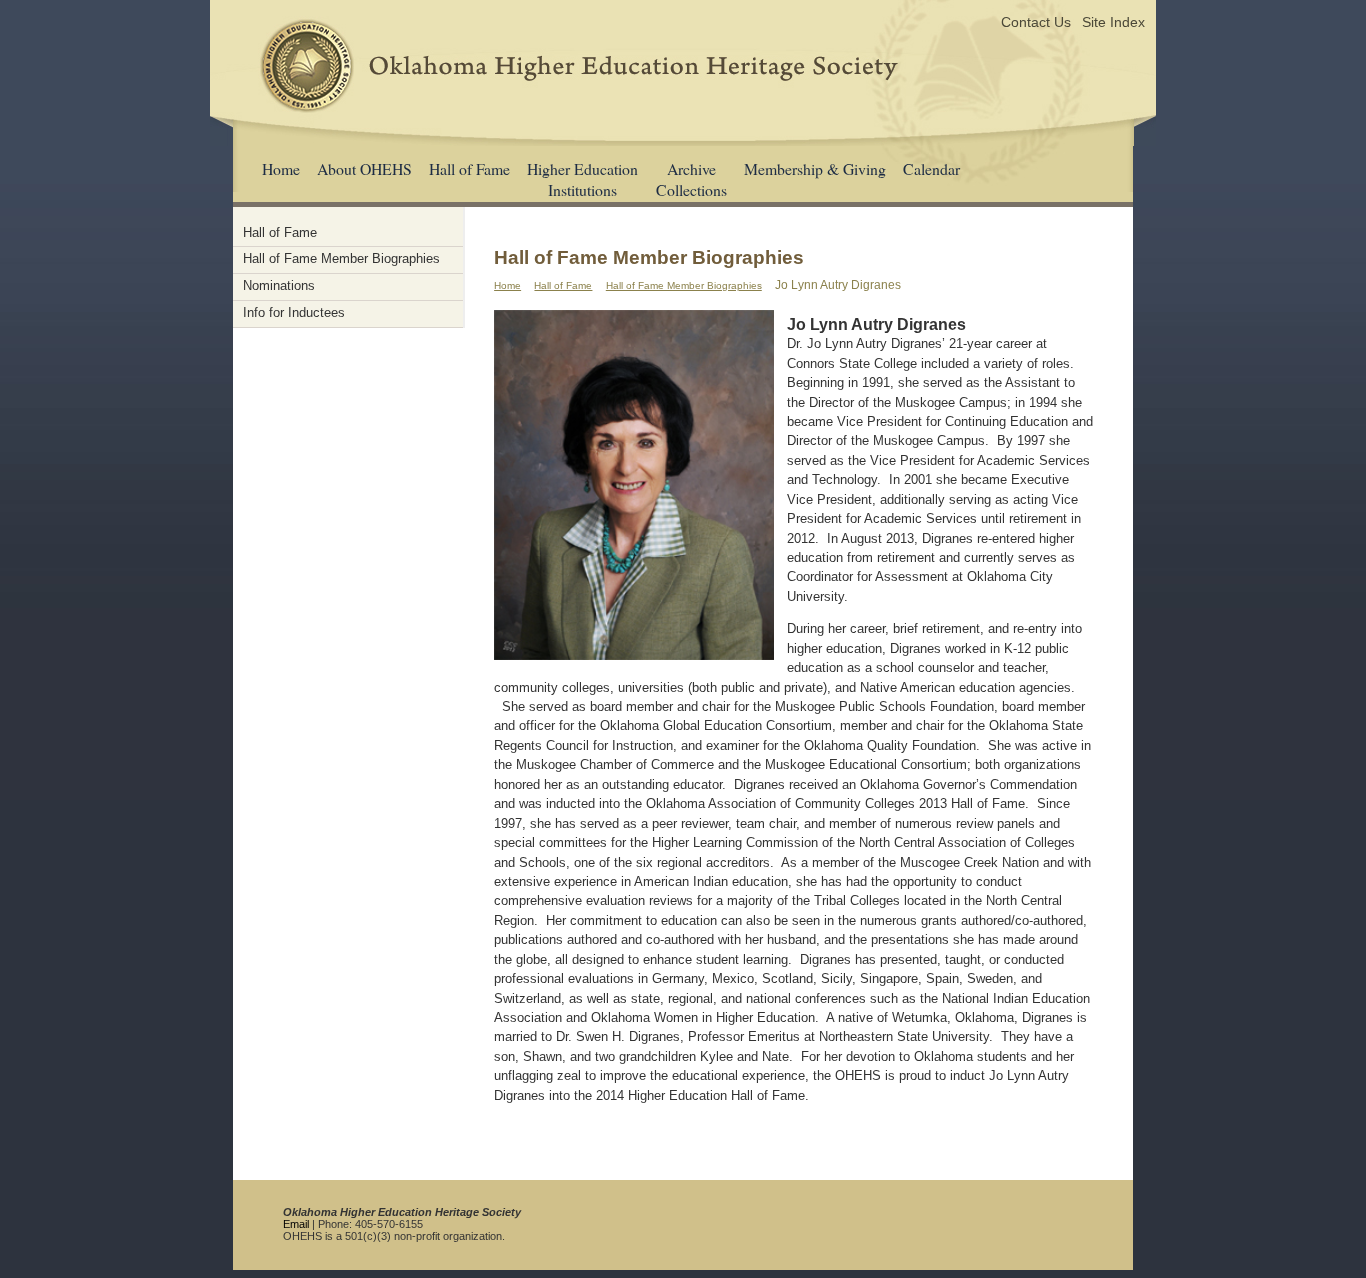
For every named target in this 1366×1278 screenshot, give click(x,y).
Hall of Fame (469, 168)
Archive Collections (691, 179)
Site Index (1113, 22)
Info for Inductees (294, 312)
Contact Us (1036, 22)
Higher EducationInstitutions (582, 179)
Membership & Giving (815, 168)
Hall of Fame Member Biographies (684, 285)
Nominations (279, 285)
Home (281, 168)
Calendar (931, 168)
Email (296, 1224)
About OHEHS (364, 168)
